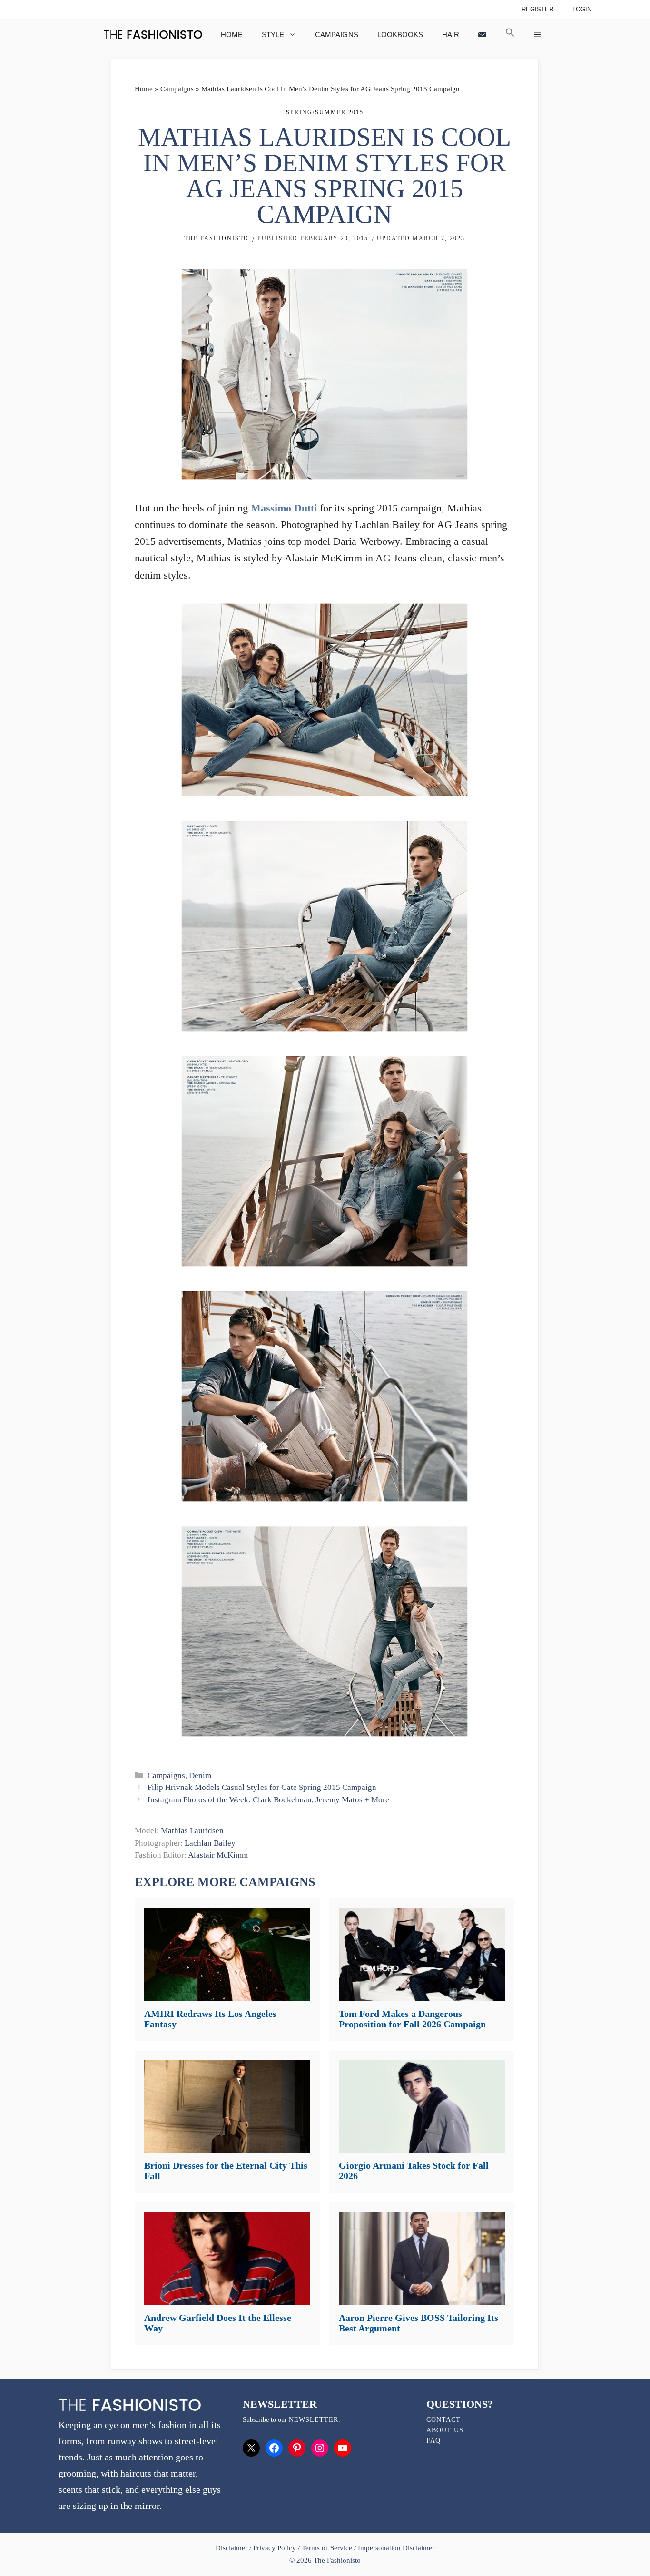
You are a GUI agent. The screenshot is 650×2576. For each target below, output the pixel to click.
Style (273, 34)
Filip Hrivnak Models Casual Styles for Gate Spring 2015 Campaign (262, 1787)
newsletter (314, 2420)
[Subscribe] (482, 34)
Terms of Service (327, 2548)
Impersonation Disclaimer (396, 2548)
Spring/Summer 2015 (325, 112)
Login (582, 9)
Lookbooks (400, 34)
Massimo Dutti (284, 508)
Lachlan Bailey (210, 1843)
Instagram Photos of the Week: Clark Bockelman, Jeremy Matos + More (268, 1800)
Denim (200, 1775)
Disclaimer (232, 2548)
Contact (443, 2420)
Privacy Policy (275, 2548)
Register (537, 9)
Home (232, 34)
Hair (451, 34)
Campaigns (336, 34)
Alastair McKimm (218, 1855)
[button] (510, 34)
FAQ (433, 2441)
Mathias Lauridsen (192, 1831)
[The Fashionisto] (153, 34)
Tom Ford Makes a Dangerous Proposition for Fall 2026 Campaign (412, 2019)
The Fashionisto (217, 238)
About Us (445, 2430)
